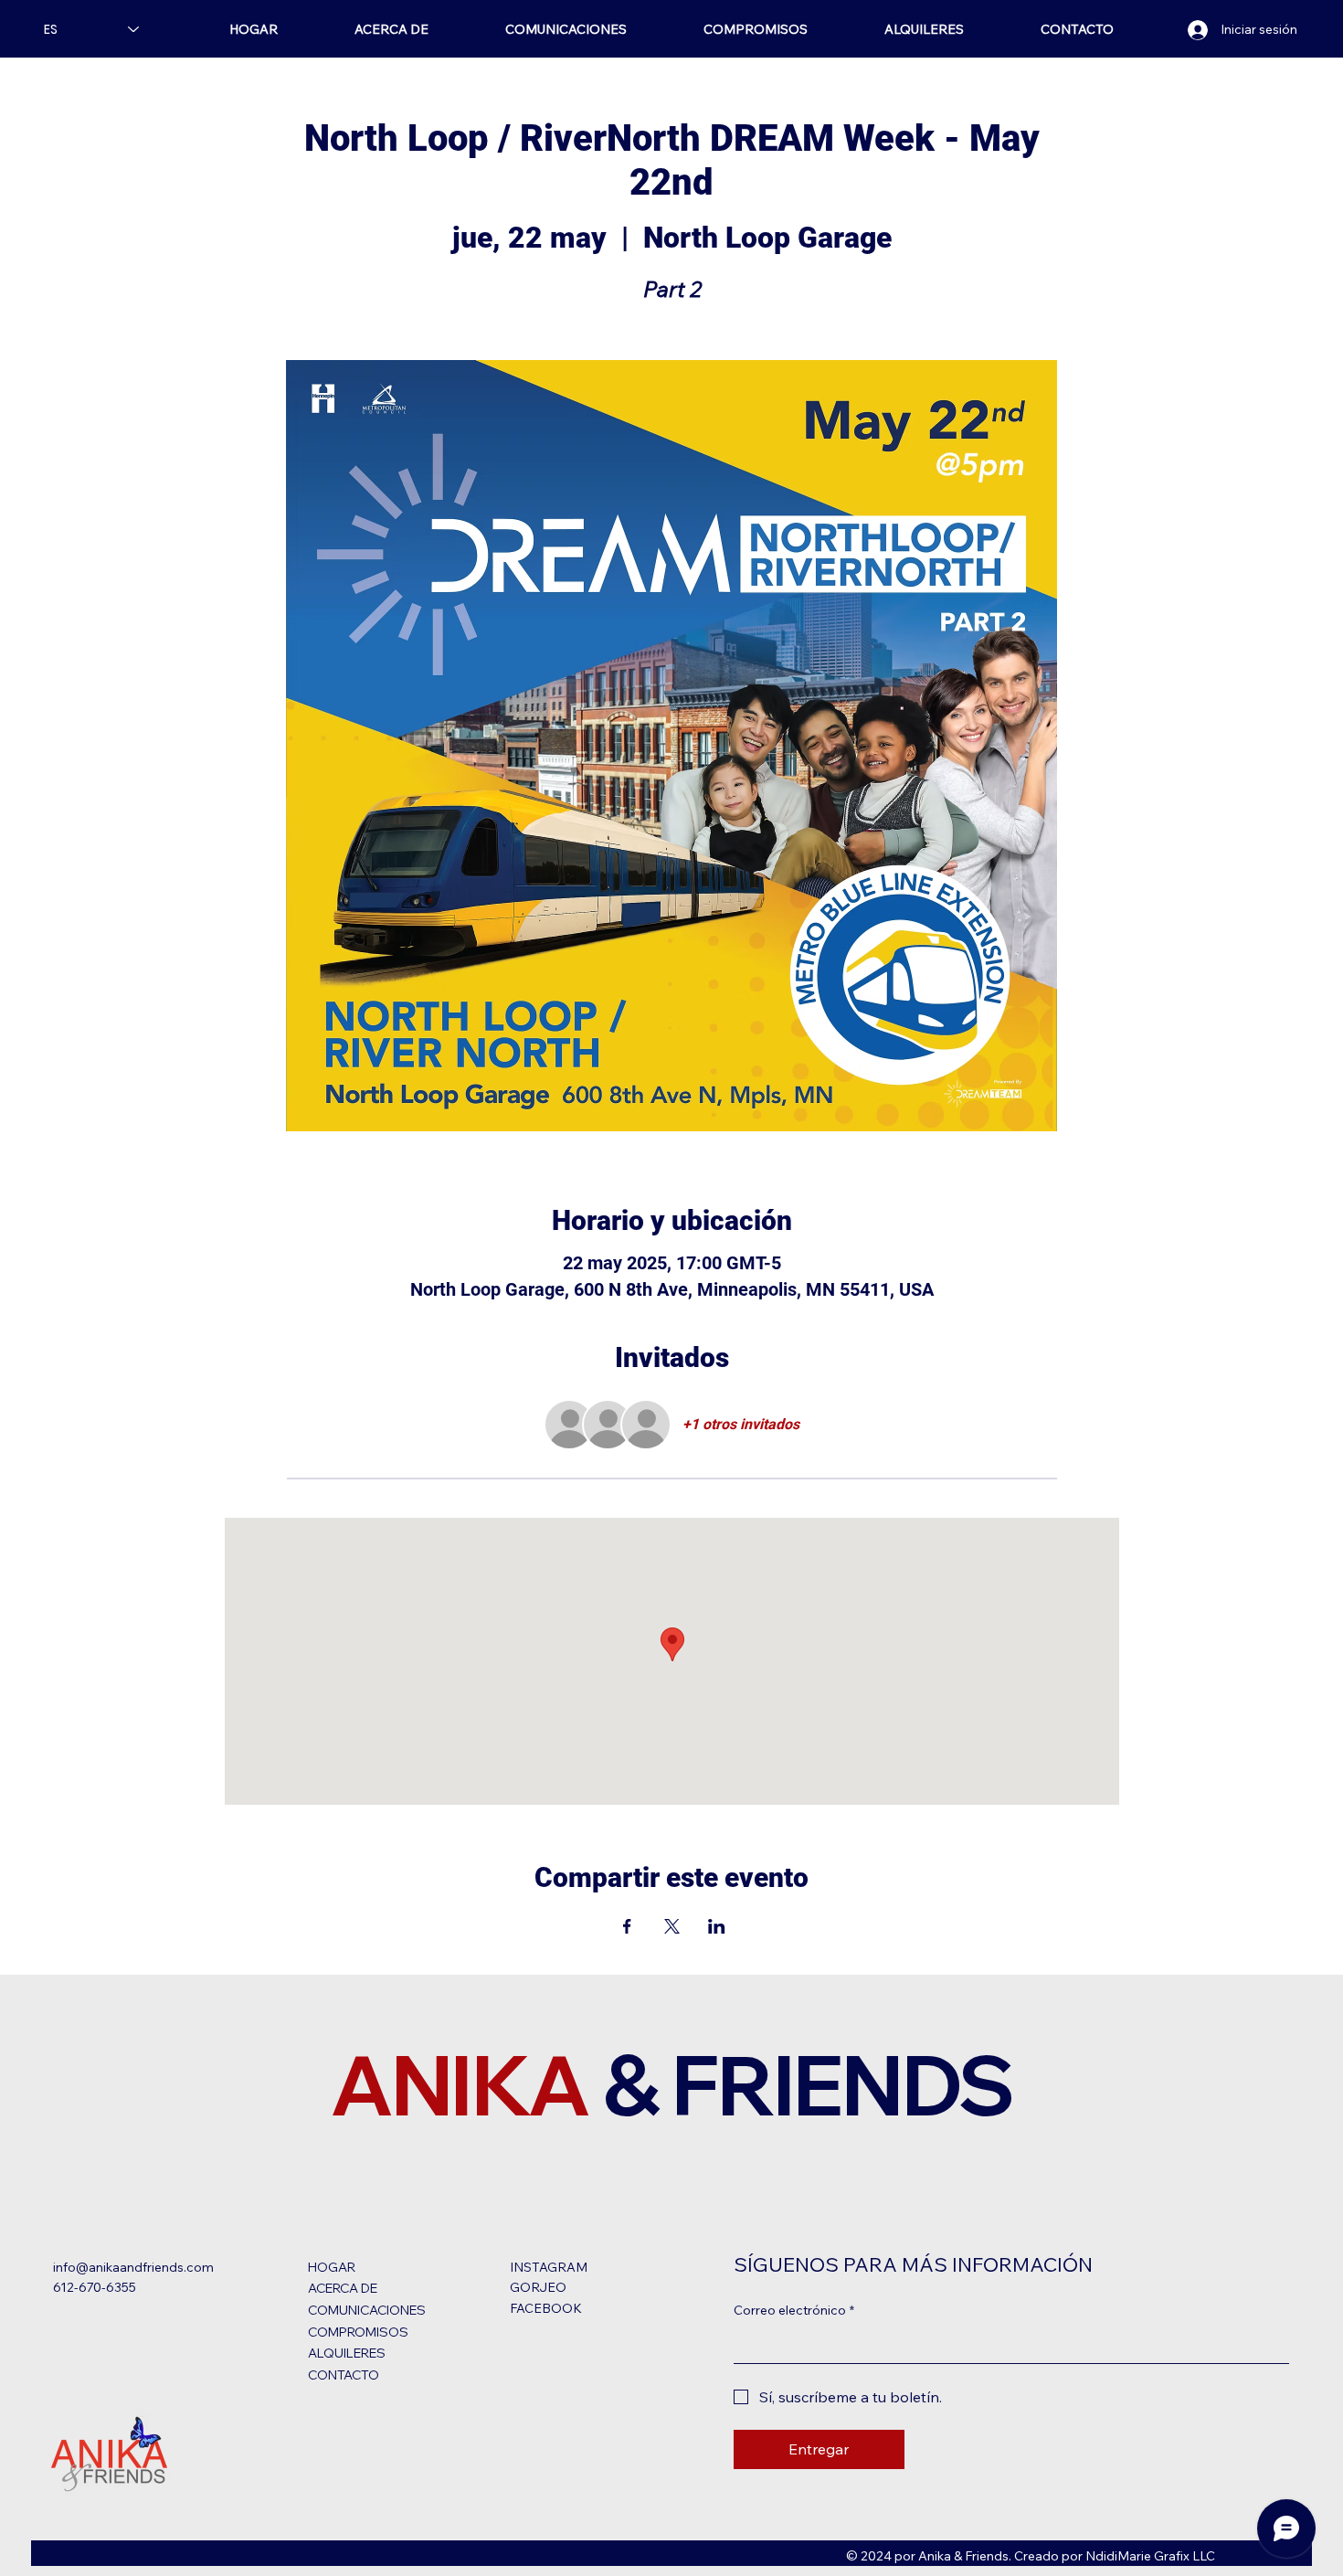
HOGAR (332, 2267)
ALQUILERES (347, 2353)
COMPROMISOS (358, 2332)
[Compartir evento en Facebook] (627, 1926)
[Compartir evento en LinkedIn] (717, 1926)
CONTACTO (344, 2375)
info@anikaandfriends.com (133, 2267)
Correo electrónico (794, 2310)
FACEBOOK (546, 2308)
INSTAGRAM (549, 2267)
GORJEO (538, 2287)
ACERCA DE (343, 2288)
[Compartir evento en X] (672, 1926)
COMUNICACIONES (367, 2310)
